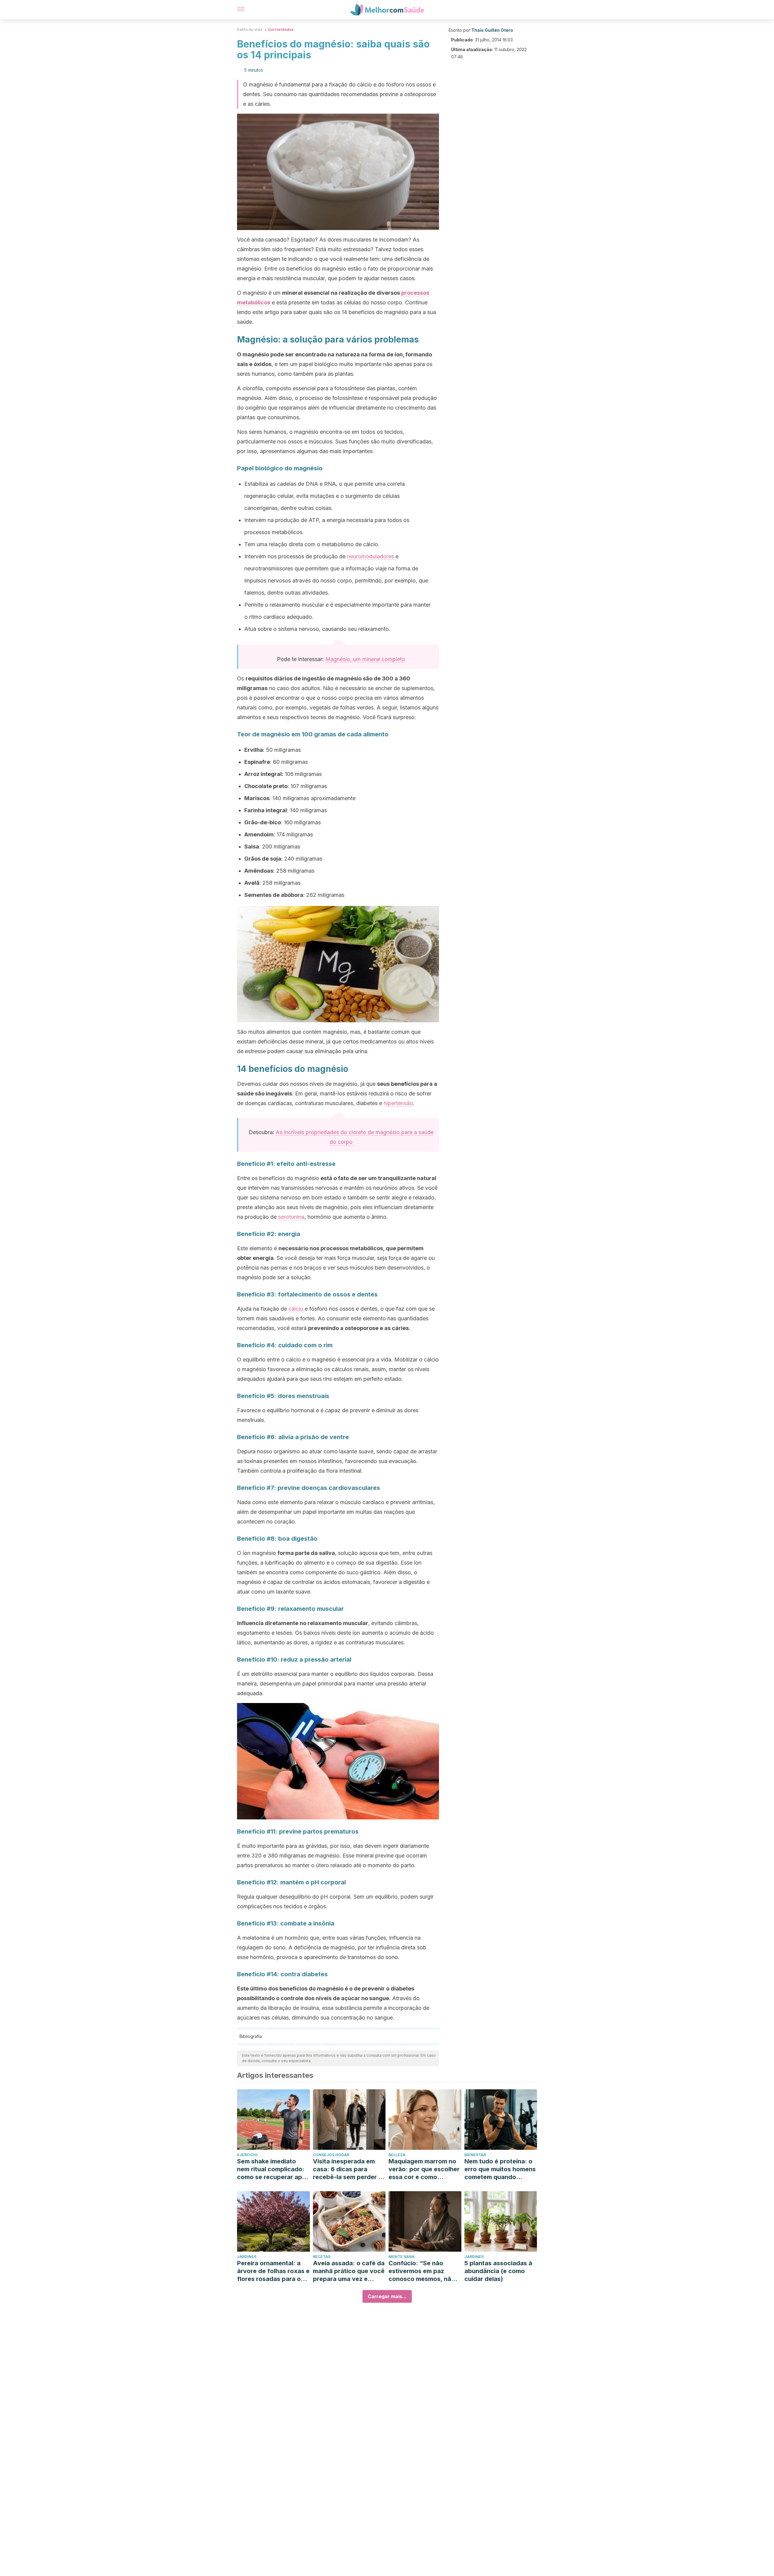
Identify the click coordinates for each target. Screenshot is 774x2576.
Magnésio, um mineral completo (365, 659)
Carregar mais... (387, 2296)
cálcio (296, 1309)
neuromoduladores (371, 556)
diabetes (402, 1989)
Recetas (322, 2257)
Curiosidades (281, 29)
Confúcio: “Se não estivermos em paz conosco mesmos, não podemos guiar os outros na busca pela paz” (422, 2271)
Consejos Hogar (331, 2155)
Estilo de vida (250, 29)
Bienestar (475, 2155)
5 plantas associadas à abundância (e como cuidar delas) (498, 2271)
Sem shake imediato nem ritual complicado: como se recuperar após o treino (273, 2169)
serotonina (291, 1217)
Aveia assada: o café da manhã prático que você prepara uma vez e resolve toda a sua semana (349, 2271)
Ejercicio (247, 2155)
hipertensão (398, 1103)
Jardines (247, 2257)
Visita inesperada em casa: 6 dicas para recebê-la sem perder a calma (347, 2169)
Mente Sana (402, 2257)
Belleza (397, 2155)
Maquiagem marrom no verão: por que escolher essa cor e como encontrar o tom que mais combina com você (424, 2169)
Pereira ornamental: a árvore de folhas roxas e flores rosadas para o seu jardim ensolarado (273, 2271)
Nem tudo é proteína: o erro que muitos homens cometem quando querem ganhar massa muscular (500, 2169)
